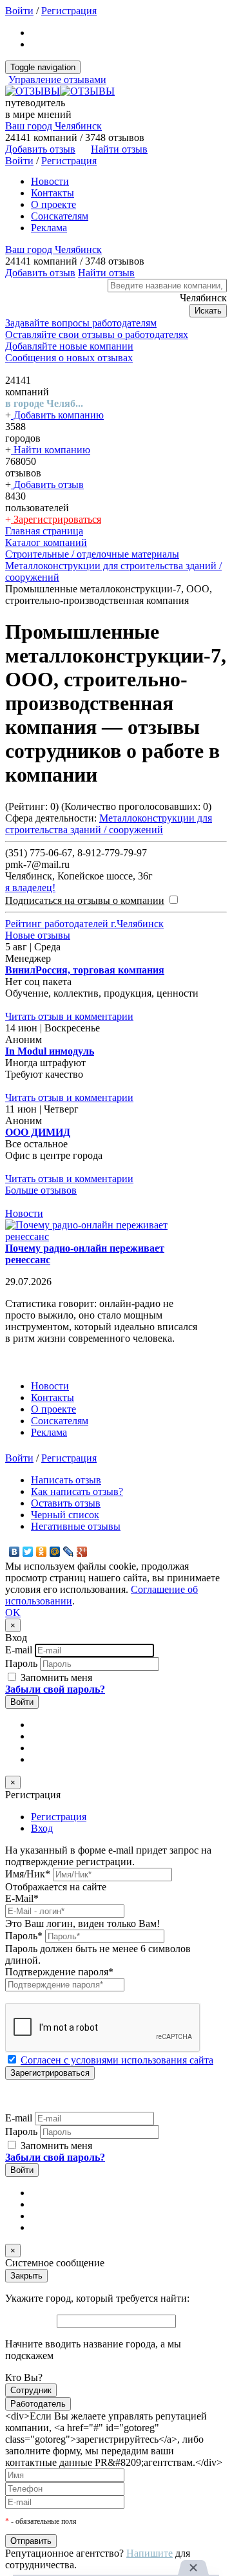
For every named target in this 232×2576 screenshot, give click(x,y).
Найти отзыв (119, 149)
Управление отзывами (57, 80)
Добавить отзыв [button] (40, 149)
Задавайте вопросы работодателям (81, 323)
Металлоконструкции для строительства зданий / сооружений (109, 824)
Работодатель (38, 2404)
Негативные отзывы (76, 1526)
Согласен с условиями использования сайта (117, 2060)
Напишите (150, 2553)
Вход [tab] (42, 1828)
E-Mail (22, 1898)
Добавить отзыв (47, 484)
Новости (50, 181)
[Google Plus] (82, 1552)
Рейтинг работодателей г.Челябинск (84, 924)
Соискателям (60, 216)
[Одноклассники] (42, 1552)
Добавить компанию (57, 415)
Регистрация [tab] (59, 1817)
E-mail (19, 1650)
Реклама (49, 228)
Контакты (53, 193)
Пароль (21, 1663)
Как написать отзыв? (77, 1491)
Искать (208, 311)
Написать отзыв (66, 1480)
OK (13, 1612)
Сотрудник (31, 2390)
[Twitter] (28, 1552)
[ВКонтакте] (15, 1552)
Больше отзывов (41, 1190)
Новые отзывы (38, 935)
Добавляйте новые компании (69, 346)
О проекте (53, 204)
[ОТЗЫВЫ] (60, 91)
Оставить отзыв (66, 1503)
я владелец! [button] (30, 888)
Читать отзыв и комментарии (69, 1016)
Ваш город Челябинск (53, 126)
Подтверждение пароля (59, 1972)
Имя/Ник (28, 1874)
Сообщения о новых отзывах (69, 358)
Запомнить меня (55, 1678)
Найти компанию (51, 450)
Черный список (65, 1515)
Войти (19, 11)
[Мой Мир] (55, 1552)
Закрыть (26, 2276)
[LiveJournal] (69, 1552)
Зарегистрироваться (56, 519)
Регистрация (69, 11)
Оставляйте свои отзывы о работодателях (97, 334)
